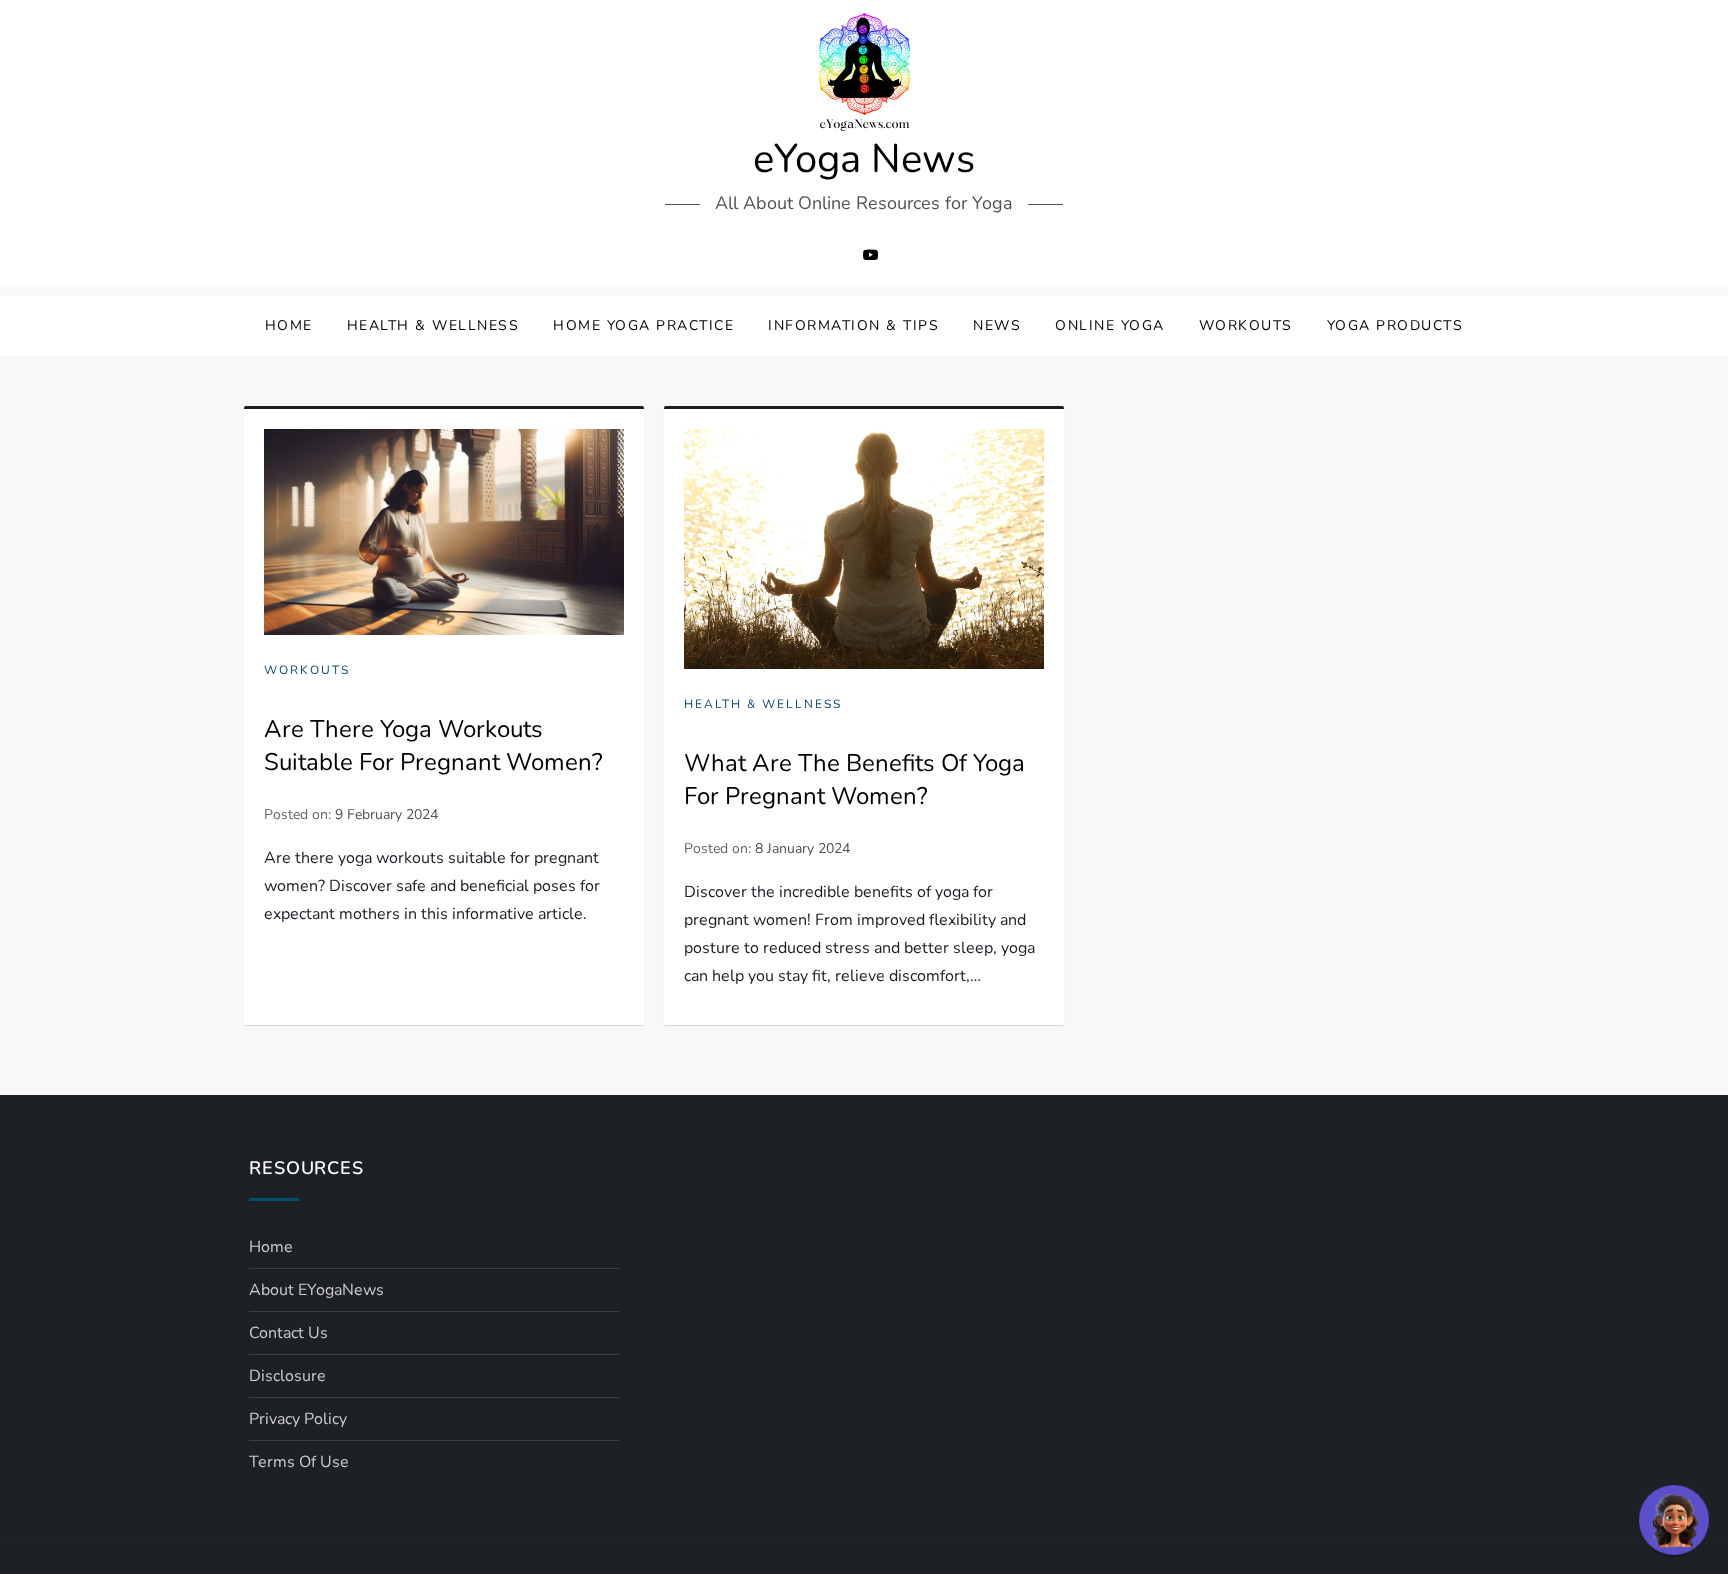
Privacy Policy (298, 1419)
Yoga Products (1395, 325)
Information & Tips (853, 325)
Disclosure (287, 1376)
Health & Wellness (433, 325)
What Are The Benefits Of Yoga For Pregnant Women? (854, 780)
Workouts (1246, 325)
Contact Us (288, 1333)
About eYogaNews (316, 1290)
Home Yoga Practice (643, 325)
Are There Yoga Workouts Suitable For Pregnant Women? (433, 746)
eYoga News (864, 159)
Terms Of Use (299, 1462)
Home (289, 325)
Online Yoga (1110, 325)
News (997, 325)
